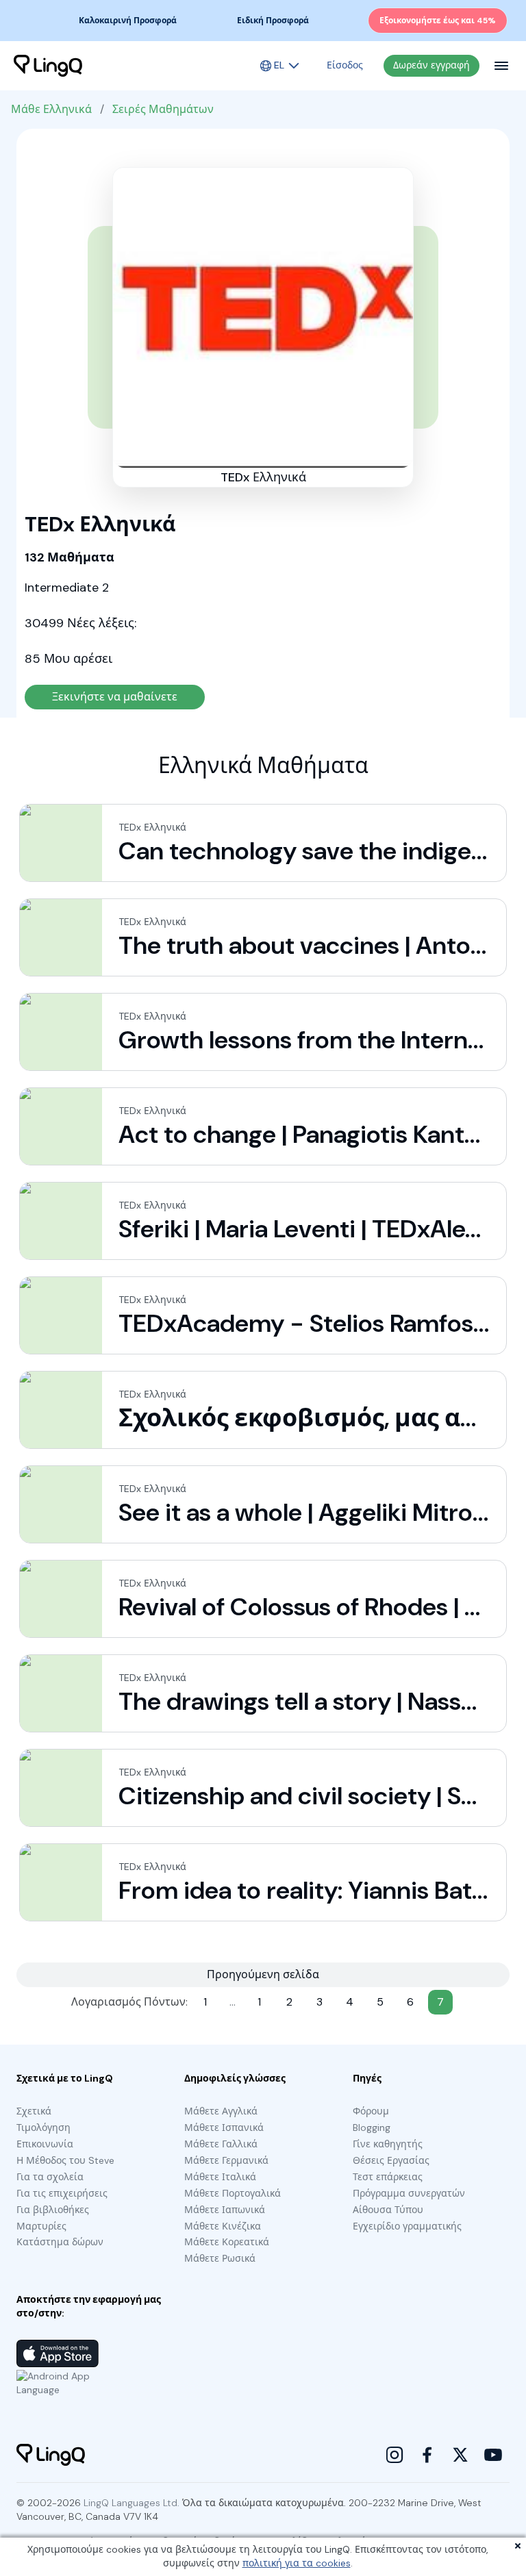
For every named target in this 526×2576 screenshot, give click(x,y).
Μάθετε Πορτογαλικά (233, 2193)
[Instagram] (394, 2455)
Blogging (372, 2127)
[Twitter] (460, 2455)
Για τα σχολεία (50, 2177)
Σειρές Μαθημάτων (163, 109)
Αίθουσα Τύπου (388, 2210)
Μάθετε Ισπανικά (224, 2127)
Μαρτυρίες (41, 2226)
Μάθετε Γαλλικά (221, 2144)
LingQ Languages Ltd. (131, 2503)
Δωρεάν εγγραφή (431, 65)
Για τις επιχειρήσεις (62, 2193)
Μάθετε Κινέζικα (223, 2226)
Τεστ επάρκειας (388, 2177)
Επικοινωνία (45, 2144)
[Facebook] (427, 2455)
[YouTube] (493, 2455)
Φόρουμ (371, 2111)
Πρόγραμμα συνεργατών (409, 2193)
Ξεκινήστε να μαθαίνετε (115, 697)
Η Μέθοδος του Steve (65, 2160)
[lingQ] (48, 66)
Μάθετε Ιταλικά (220, 2177)
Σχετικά (34, 2111)
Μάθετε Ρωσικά (220, 2258)
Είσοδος (345, 65)
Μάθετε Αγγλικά (221, 2111)
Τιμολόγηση (43, 2127)
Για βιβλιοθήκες (53, 2210)
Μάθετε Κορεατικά (227, 2242)
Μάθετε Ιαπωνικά (225, 2210)
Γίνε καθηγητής (388, 2144)
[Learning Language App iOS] (58, 2353)
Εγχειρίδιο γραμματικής (407, 2226)
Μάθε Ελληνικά (51, 109)
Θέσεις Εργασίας (391, 2160)
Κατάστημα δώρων (60, 2242)
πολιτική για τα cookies (297, 2563)
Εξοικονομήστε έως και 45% (438, 21)
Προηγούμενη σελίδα (263, 1974)
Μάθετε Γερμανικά (226, 2160)
